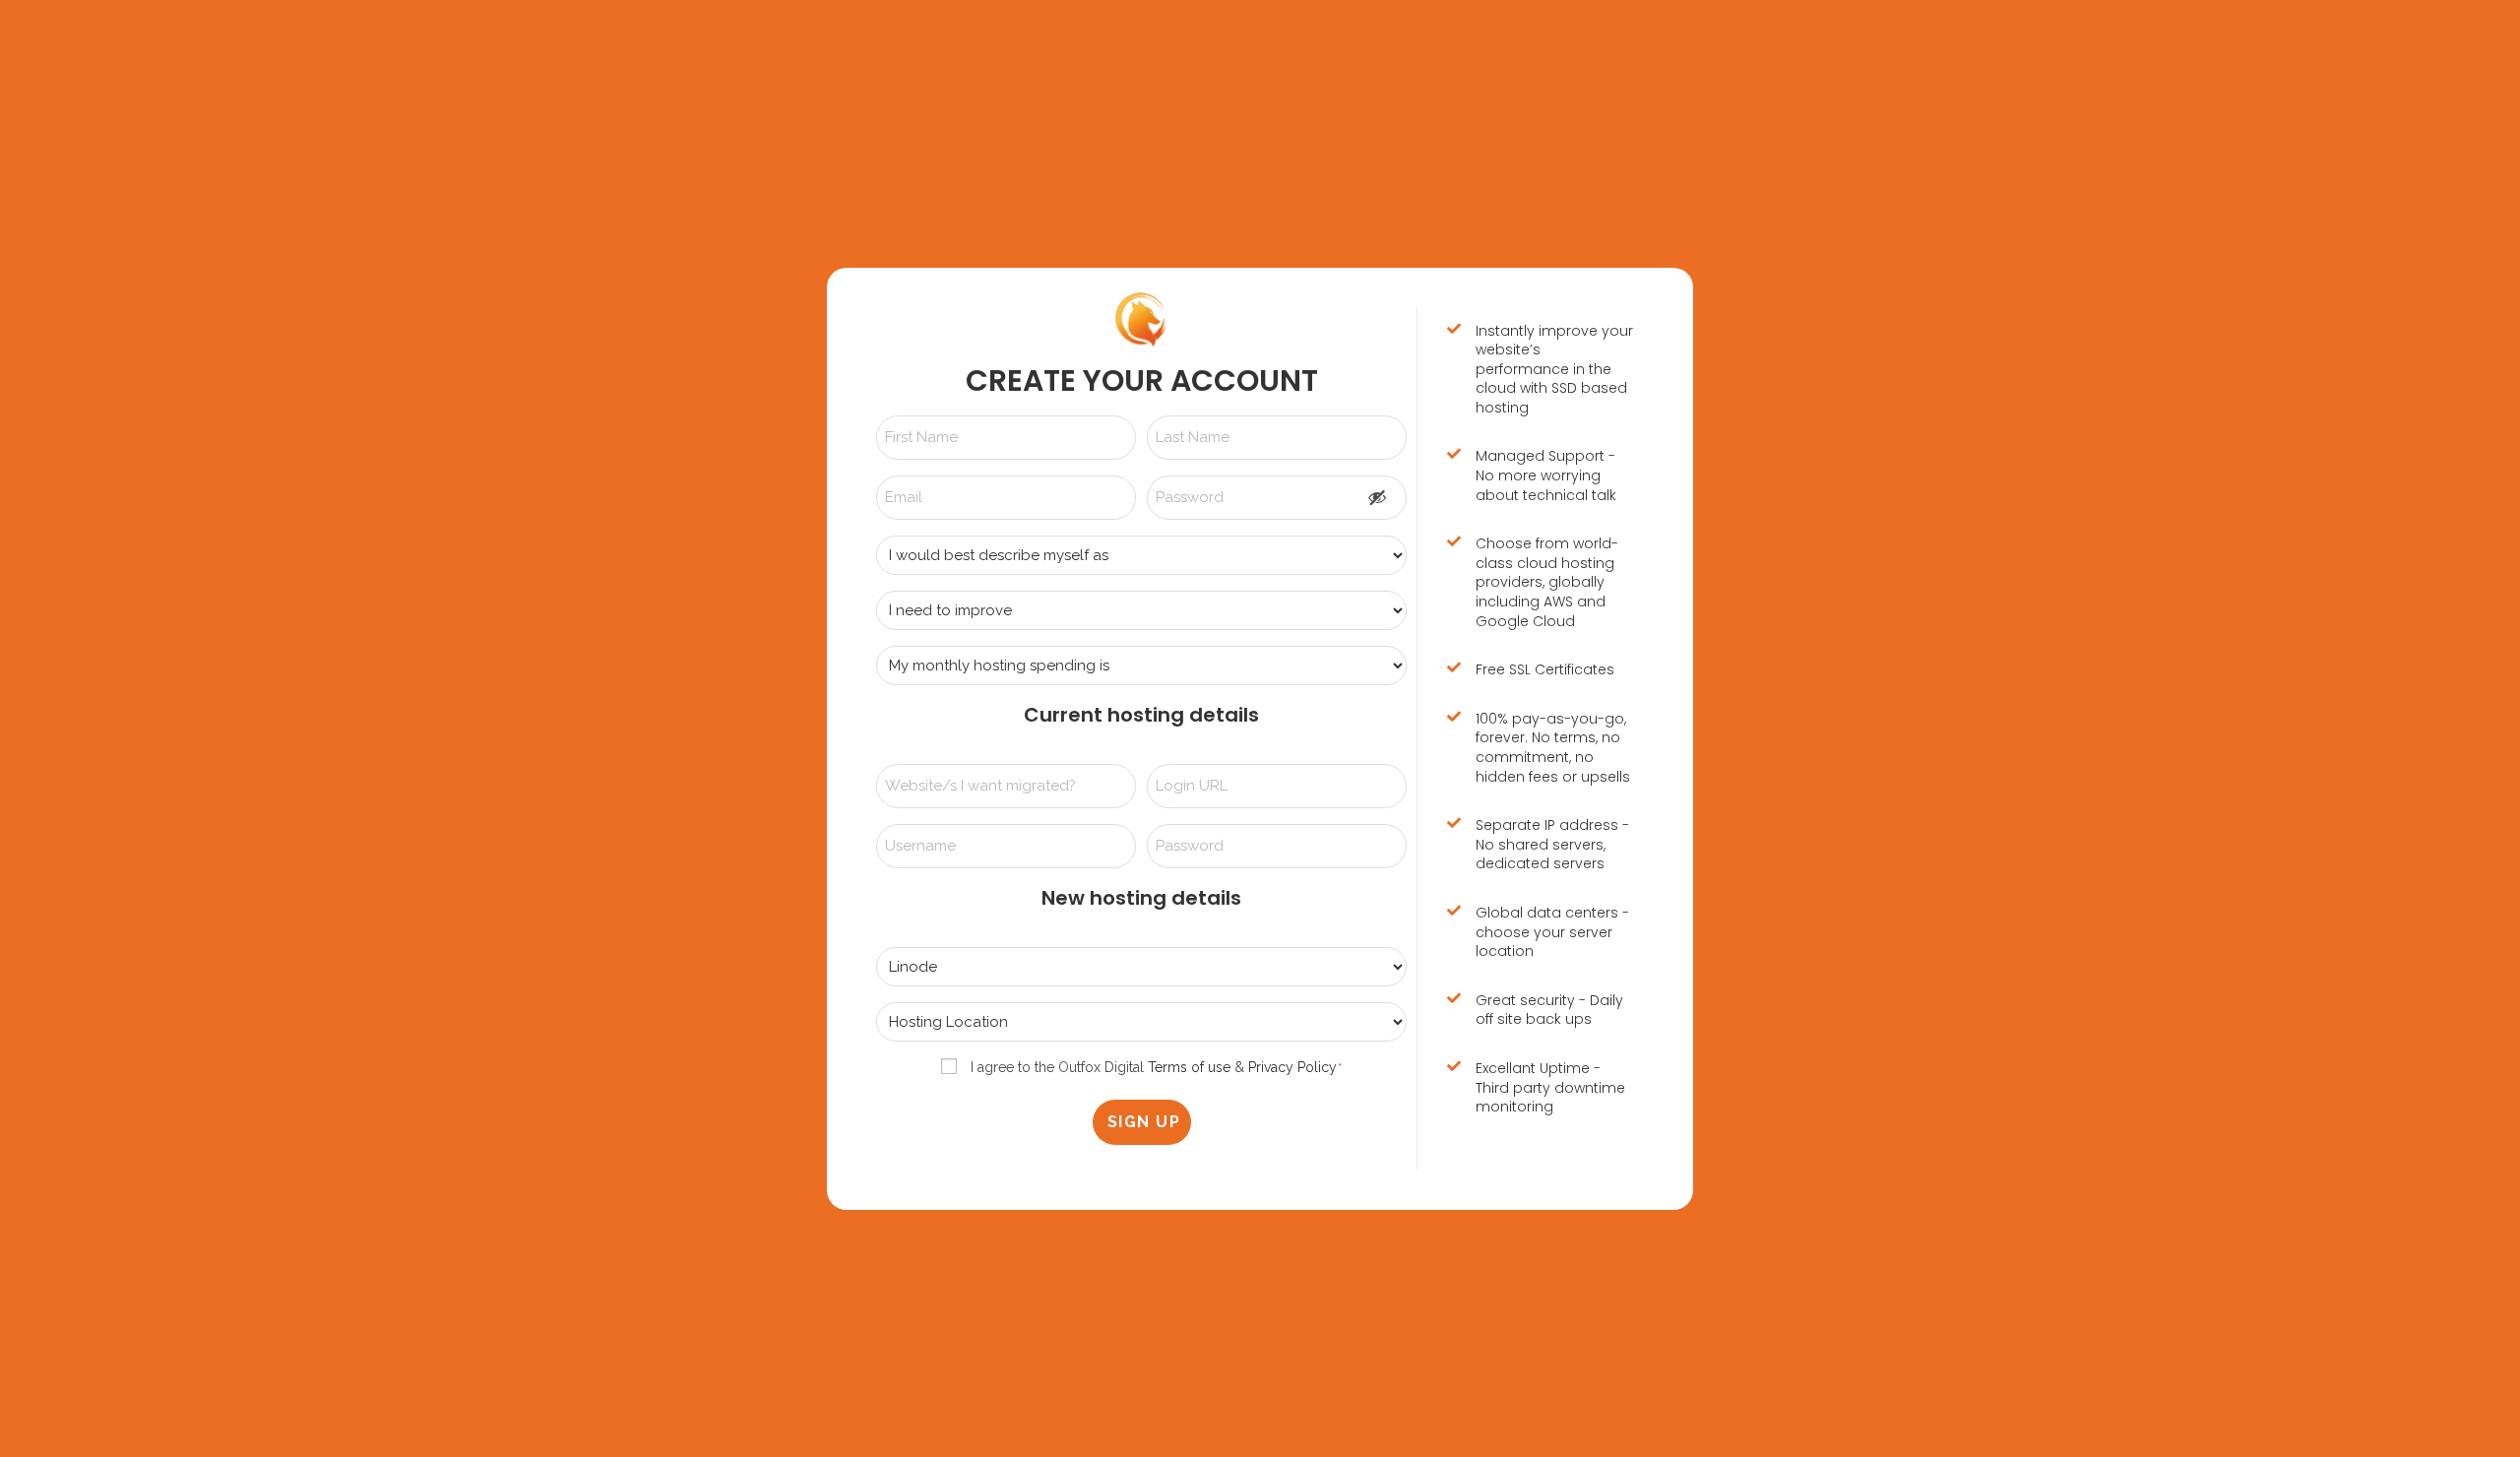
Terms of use (1189, 1067)
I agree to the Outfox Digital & (1154, 1067)
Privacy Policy (1292, 1067)
